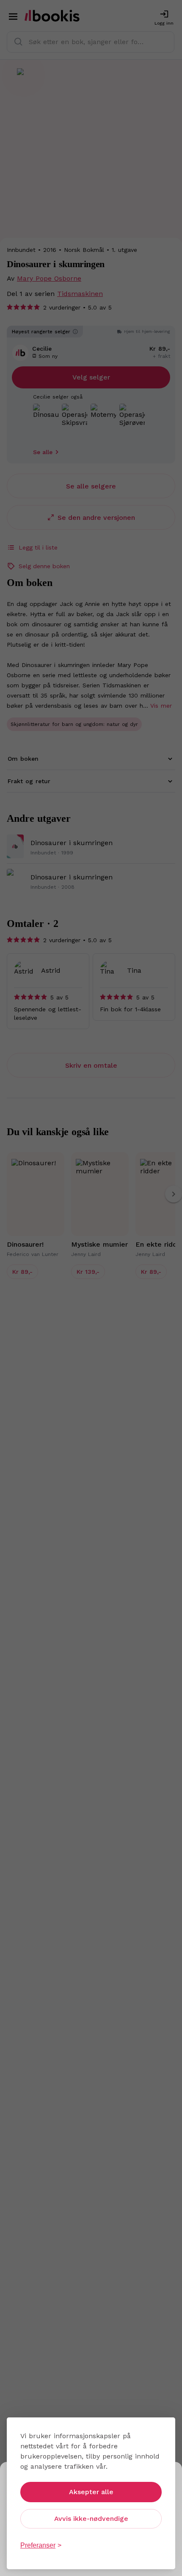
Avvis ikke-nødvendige (91, 2519)
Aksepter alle (91, 2492)
